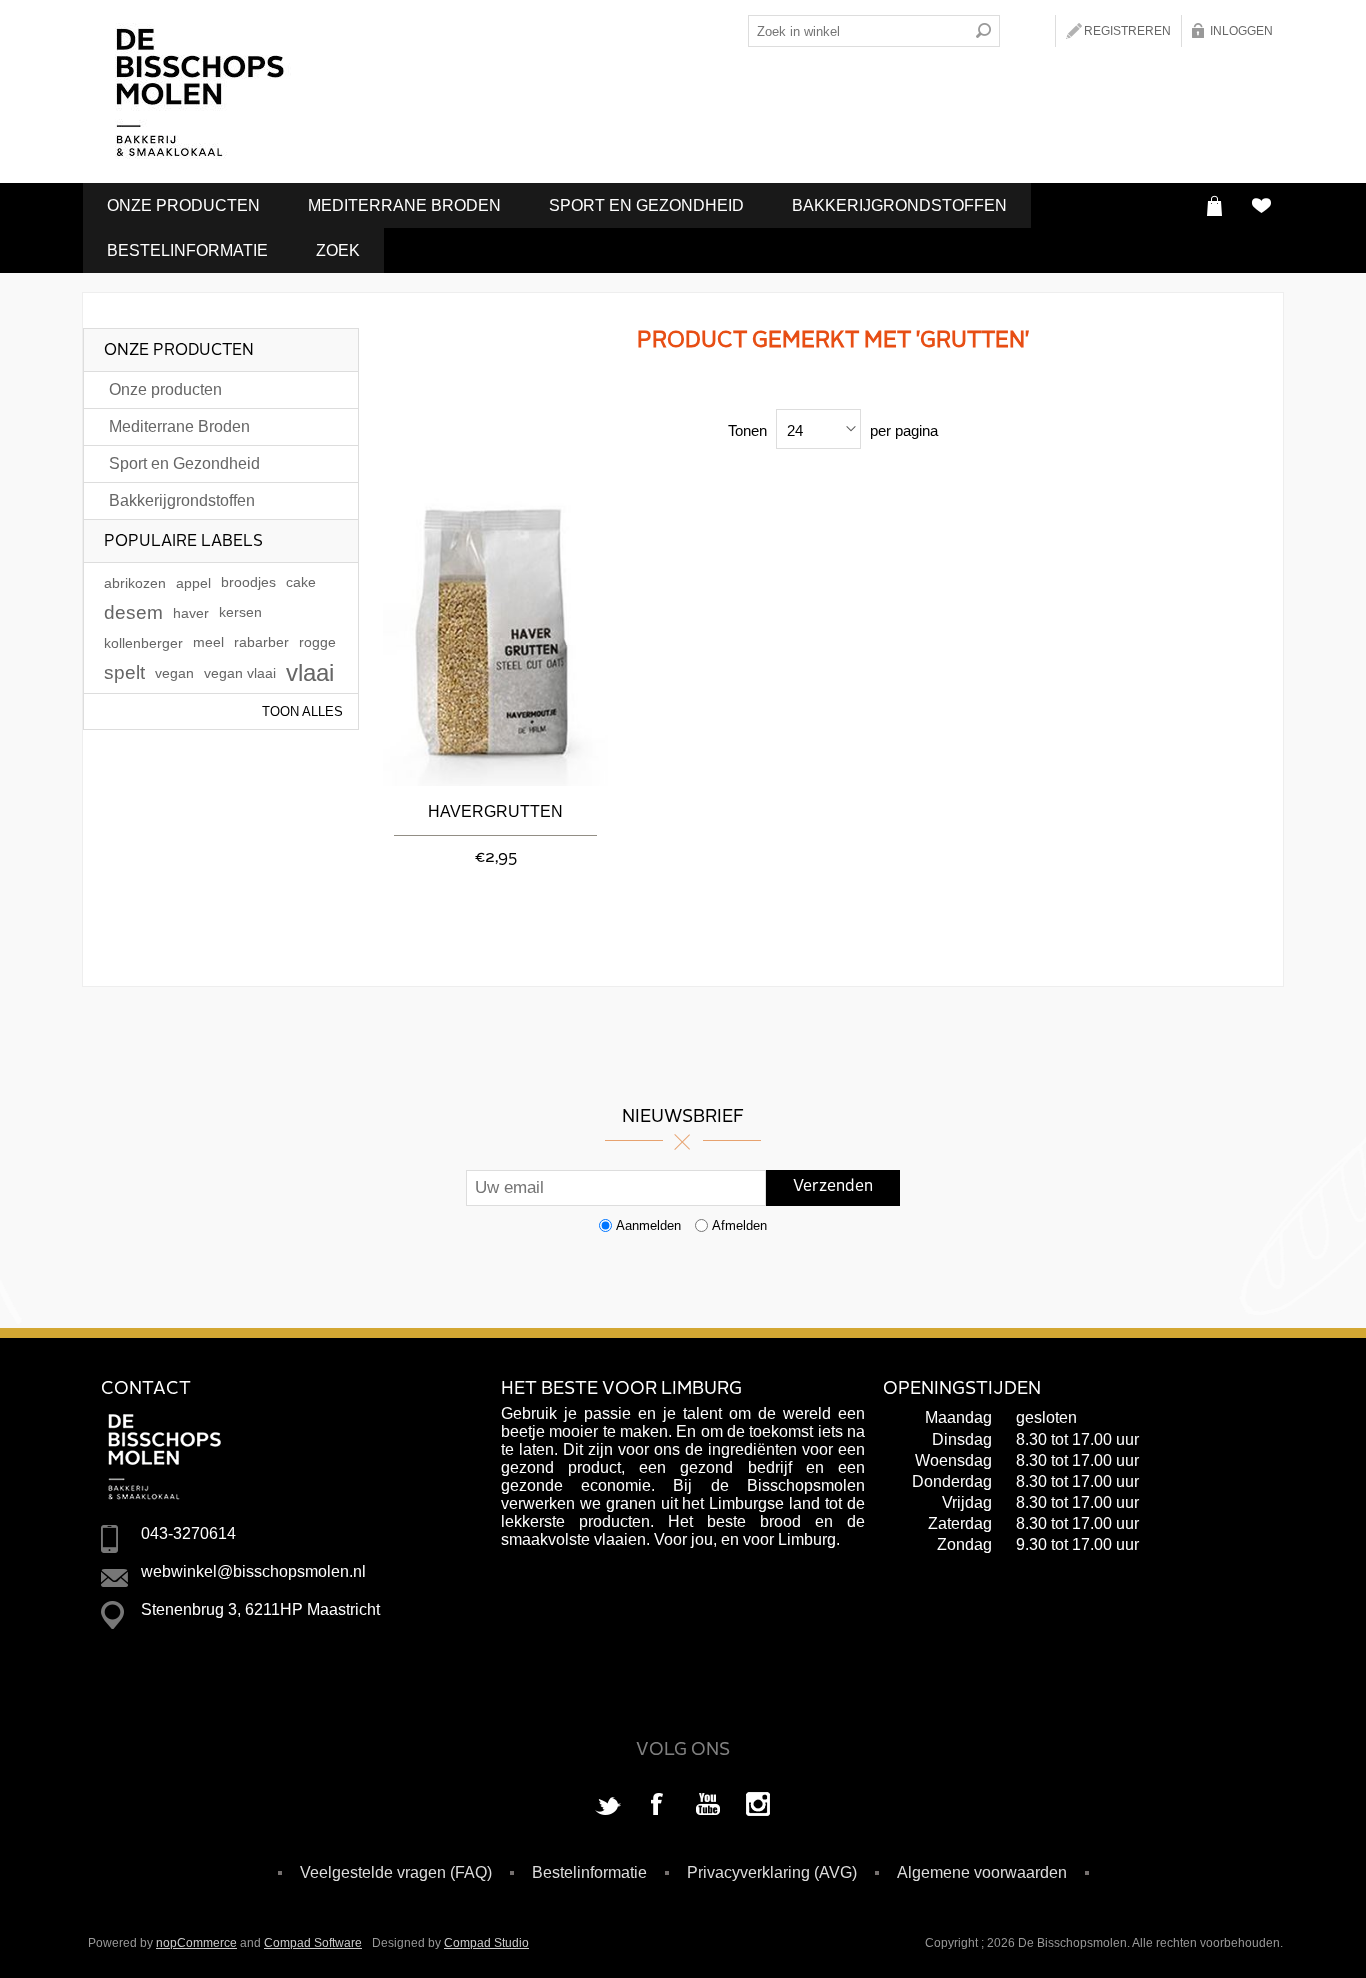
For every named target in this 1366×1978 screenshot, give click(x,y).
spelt (124, 672)
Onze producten (183, 205)
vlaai (310, 672)
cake (301, 582)
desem (133, 612)
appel (193, 583)
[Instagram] (758, 1806)
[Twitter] (608, 1806)
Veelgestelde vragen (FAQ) (396, 1872)
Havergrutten (495, 811)
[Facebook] (658, 1806)
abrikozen (135, 583)
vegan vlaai (240, 673)
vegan (174, 673)
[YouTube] (708, 1806)
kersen (240, 612)
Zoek (338, 250)
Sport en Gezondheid (646, 205)
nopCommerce (196, 1943)
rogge (317, 642)
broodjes (248, 582)
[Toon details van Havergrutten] (495, 635)
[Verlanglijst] (1260, 205)
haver (191, 613)
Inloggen (1241, 31)
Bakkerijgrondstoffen (899, 205)
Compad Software (313, 1943)
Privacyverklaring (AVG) (772, 1872)
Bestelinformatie (187, 250)
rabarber (261, 642)
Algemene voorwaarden (982, 1872)
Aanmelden (648, 1225)
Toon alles (302, 711)
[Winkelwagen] (1214, 205)
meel (208, 642)
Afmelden (739, 1225)
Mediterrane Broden (404, 205)
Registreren (1127, 31)
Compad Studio (486, 1943)
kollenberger (143, 643)
